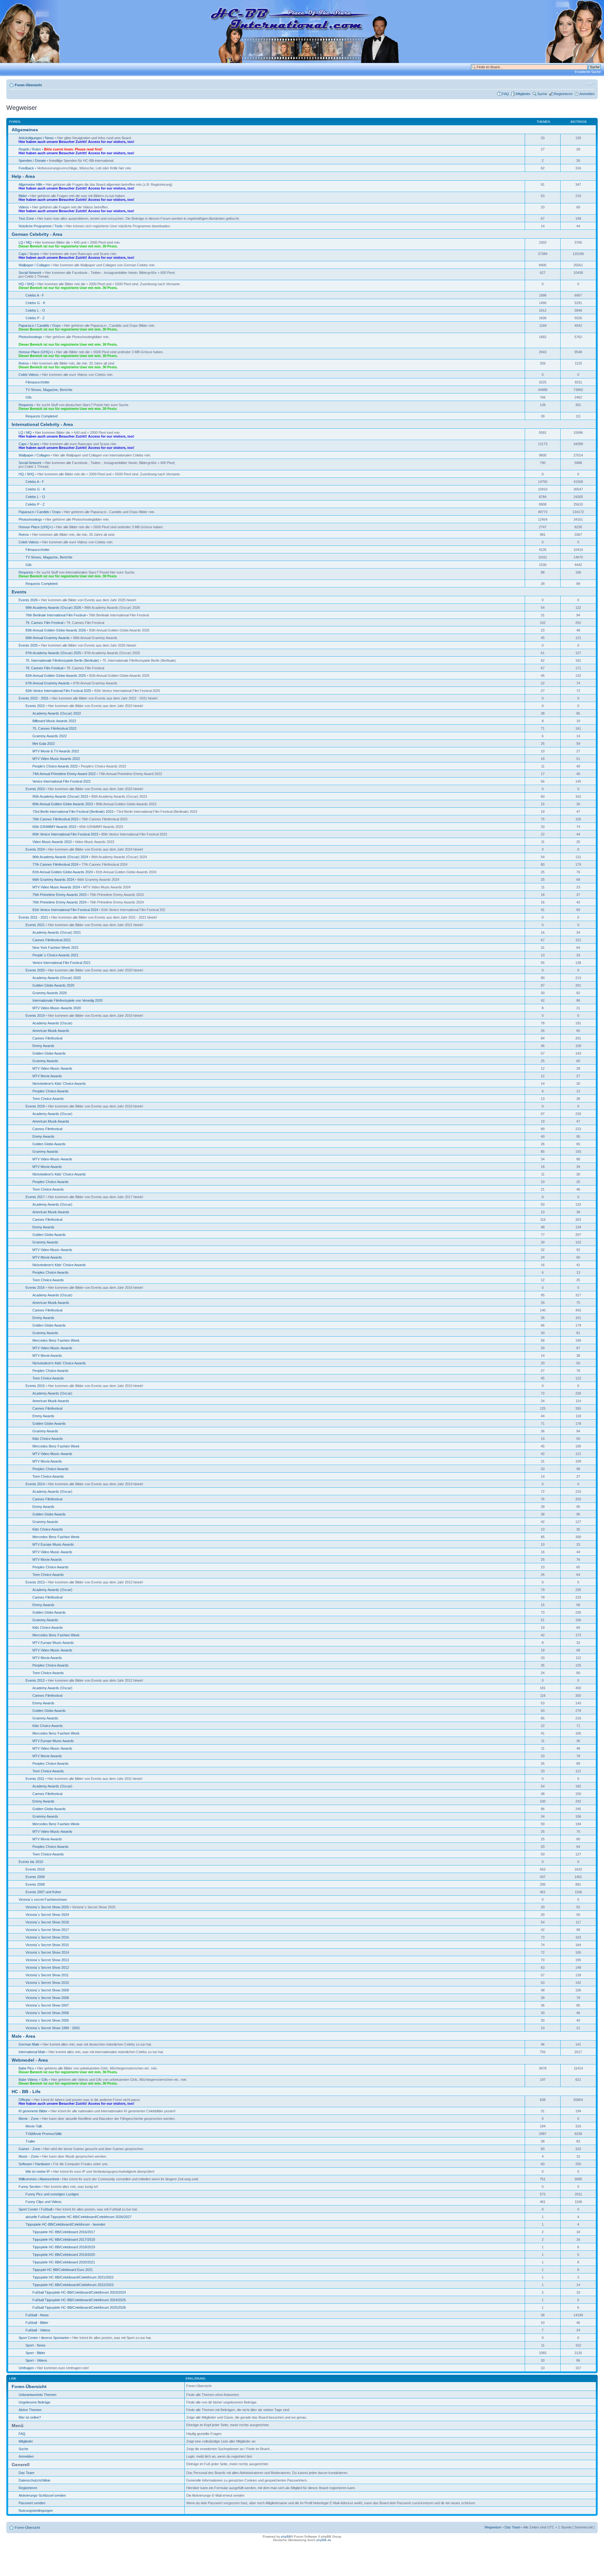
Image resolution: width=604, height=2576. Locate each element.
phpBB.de (324, 2540)
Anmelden (587, 94)
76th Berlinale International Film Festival (56, 615)
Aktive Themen (30, 2410)
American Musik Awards (51, 1031)
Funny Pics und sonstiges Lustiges (52, 2194)
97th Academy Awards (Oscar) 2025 (53, 653)
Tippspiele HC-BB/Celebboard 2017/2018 (64, 2239)
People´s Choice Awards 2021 (55, 955)
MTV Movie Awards (47, 1076)
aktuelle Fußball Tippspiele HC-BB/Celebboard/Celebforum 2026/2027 (78, 2217)
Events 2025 (28, 645)
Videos (24, 207)
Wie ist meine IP (38, 2171)
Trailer (30, 2141)
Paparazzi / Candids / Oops (40, 326)
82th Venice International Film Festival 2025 (58, 691)
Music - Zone (29, 2156)
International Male (32, 2052)
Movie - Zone (29, 2119)
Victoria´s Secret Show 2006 (47, 2013)
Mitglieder (523, 94)
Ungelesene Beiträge (34, 2402)
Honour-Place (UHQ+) (36, 352)
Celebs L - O (35, 310)
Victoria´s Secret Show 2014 (47, 1952)
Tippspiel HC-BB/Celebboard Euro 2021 (63, 2270)
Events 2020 (35, 970)
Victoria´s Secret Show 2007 (47, 2005)
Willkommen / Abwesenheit (39, 2179)
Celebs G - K (35, 303)
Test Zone (26, 218)
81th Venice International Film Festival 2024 (65, 910)
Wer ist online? (30, 2417)
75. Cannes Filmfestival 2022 (54, 728)
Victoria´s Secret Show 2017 (47, 1930)
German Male (29, 2044)
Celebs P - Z (35, 318)
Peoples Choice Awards (50, 1091)
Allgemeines (25, 130)
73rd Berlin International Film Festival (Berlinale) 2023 (73, 812)
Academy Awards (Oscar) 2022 (57, 713)
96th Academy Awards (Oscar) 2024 (60, 857)
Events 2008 (35, 1884)
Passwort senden (32, 2503)
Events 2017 (35, 1197)
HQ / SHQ (26, 284)
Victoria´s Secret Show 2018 (47, 1922)
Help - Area (23, 176)
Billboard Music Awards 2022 (54, 721)
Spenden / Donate (32, 161)
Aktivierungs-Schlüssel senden (42, 2495)
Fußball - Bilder (37, 2323)
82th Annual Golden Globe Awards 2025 (56, 676)
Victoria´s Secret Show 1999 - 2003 (53, 2028)
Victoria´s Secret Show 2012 (47, 1967)
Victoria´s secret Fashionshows (43, 1899)
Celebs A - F (35, 295)
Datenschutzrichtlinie (34, 2480)
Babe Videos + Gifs (33, 2080)
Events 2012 (35, 1680)
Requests (26, 405)
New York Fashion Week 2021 (56, 948)
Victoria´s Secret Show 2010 (47, 1983)
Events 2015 (35, 1386)
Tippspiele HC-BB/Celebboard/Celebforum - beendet (65, 2224)
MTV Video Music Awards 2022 (56, 759)
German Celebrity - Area (37, 234)
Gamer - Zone (29, 2149)
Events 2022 (35, 706)
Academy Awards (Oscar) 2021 (57, 932)
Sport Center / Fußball (35, 2209)
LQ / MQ (25, 242)
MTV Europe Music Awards (53, 1544)
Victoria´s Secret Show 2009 (47, 1990)
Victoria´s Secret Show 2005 (47, 2020)
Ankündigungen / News (36, 138)
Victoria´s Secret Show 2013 (47, 1960)
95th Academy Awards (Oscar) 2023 (60, 796)
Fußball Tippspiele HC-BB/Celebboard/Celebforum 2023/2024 (79, 2292)
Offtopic (25, 2100)
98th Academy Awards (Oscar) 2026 (53, 608)
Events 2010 (35, 1869)
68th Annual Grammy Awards (48, 638)
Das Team (26, 2473)
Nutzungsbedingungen (36, 2511)
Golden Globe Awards (49, 1053)
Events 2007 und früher (43, 1892)
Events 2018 (35, 1106)
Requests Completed (42, 416)
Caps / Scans (29, 254)
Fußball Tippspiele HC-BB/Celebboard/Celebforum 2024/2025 (79, 2300)
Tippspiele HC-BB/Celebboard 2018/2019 (64, 2247)
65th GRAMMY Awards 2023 (54, 827)
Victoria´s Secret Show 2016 (47, 1937)
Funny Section (30, 2187)
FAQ (506, 94)
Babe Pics (26, 2068)
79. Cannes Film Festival (44, 623)
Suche (542, 94)
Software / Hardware (34, 2164)
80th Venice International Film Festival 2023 (65, 834)
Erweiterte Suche (588, 72)
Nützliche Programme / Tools (41, 226)
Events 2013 (35, 1582)
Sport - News (36, 2345)
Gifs (29, 397)
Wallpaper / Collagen (34, 265)
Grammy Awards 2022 (50, 736)
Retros (24, 363)
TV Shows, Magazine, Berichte (49, 390)
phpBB (286, 2536)
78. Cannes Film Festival (44, 668)
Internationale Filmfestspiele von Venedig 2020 (67, 1000)
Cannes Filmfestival (47, 1038)
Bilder (23, 196)
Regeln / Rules (30, 149)
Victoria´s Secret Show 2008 (47, 1998)
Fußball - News (37, 2315)
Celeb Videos (29, 375)
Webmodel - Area (30, 2060)
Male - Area (23, 2036)
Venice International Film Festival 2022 (62, 781)
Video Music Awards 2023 (52, 842)
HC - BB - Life (26, 2092)
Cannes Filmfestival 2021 (52, 940)
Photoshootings (30, 337)
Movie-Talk (34, 2126)
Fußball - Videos (38, 2330)
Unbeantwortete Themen (37, 2395)
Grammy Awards (45, 1061)
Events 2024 (35, 849)
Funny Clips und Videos (44, 2202)
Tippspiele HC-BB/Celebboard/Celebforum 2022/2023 (73, 2285)
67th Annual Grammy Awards (48, 683)
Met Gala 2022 (44, 744)
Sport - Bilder (35, 2353)
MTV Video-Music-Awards (52, 1068)
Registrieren (563, 94)
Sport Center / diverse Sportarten (44, 2338)
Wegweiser (493, 2527)
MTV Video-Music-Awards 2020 (57, 1008)
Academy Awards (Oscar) (52, 1023)
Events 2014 (35, 1484)
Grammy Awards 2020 (50, 993)
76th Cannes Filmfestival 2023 (55, 819)
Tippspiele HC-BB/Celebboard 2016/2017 (64, 2232)
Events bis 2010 (31, 1862)
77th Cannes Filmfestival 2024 (55, 864)
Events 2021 (35, 925)
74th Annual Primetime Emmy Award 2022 (64, 774)
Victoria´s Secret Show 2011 (47, 1975)
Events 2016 (35, 1288)
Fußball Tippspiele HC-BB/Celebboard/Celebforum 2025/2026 (79, 2307)
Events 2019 (35, 1016)
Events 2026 (28, 600)
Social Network (30, 273)
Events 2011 (35, 1779)
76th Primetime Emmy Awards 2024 (59, 902)
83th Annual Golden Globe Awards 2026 (56, 630)
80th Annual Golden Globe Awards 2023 (63, 804)
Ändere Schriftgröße (590, 84)
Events (19, 592)
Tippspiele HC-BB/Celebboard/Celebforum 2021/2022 (73, 2277)
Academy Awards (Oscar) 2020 (57, 978)
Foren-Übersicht (28, 85)
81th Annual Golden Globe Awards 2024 (63, 872)
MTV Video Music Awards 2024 (56, 887)
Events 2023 (35, 789)
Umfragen (26, 2368)
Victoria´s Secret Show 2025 (47, 1907)
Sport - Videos (36, 2360)
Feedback (26, 168)
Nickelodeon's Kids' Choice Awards (59, 1084)
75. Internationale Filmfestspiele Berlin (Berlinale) (62, 660)
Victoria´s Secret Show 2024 (47, 1915)
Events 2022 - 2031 (34, 698)
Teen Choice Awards (48, 1099)
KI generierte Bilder (33, 2111)
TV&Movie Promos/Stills (44, 2134)
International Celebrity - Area (42, 424)
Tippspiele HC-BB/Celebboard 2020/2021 (64, 2262)
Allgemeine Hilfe (31, 184)
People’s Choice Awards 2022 (55, 766)
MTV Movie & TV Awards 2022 (56, 751)
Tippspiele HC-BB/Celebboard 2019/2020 (64, 2255)
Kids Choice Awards (48, 1439)
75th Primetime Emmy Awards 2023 (59, 895)
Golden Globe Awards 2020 (53, 985)
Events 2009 (35, 1877)
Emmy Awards (43, 1046)
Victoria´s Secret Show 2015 (47, 1945)
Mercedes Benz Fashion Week (56, 1340)
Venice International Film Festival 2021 (62, 963)
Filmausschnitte (37, 382)
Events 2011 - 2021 (33, 917)
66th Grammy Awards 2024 (53, 880)
